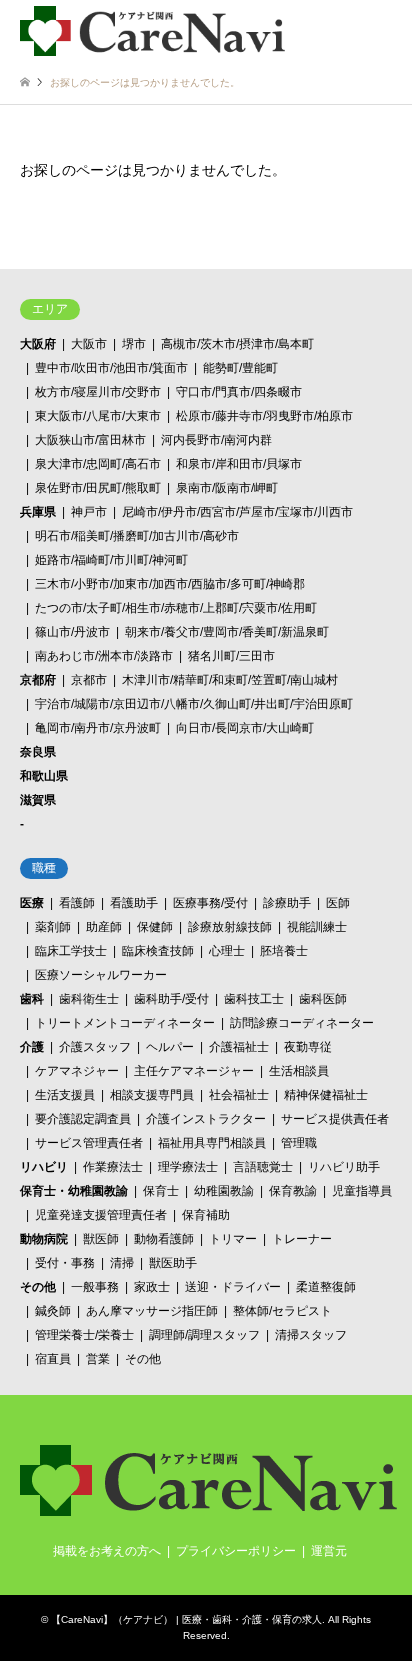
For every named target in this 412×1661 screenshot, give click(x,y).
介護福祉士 (239, 1047)
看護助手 (134, 903)
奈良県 (38, 752)
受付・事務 (65, 1263)
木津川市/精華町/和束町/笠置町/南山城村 (230, 680)
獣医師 (101, 1239)
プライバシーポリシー (236, 1551)
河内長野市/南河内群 (216, 440)
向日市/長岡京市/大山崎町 (245, 728)
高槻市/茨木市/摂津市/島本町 (237, 344)
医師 (338, 903)
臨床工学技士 (71, 951)
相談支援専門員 (152, 1095)
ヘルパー (170, 1047)
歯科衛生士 (89, 999)
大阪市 (89, 344)
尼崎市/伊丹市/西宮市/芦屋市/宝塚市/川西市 (237, 512)
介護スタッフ (95, 1047)
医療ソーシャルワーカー (101, 975)
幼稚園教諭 (224, 1191)
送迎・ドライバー (233, 1287)
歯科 (32, 999)
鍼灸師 (53, 1311)
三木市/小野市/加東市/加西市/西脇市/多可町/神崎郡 (170, 584)
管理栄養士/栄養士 (84, 1335)
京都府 (38, 680)
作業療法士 (113, 1167)
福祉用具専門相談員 (212, 1143)
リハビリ (44, 1167)
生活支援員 (65, 1095)
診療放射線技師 (230, 927)
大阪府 (38, 344)
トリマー (233, 1239)
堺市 (134, 344)
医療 (32, 903)
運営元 (329, 1551)
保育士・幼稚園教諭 (74, 1191)
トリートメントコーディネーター (125, 1023)
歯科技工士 (254, 999)
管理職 (299, 1143)
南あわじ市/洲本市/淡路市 (104, 656)
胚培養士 (284, 951)
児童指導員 (362, 1191)
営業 (98, 1359)
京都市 (89, 680)
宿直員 (53, 1359)
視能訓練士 (317, 927)
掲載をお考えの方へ (107, 1551)
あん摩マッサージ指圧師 (152, 1311)
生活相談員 (299, 1071)
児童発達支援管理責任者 (101, 1215)
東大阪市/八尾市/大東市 (98, 416)
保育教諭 (293, 1191)
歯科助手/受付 (171, 999)
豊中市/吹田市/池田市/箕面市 (111, 368)
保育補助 (206, 1215)
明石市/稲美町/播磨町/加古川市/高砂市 (137, 536)
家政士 (152, 1287)
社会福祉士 (239, 1095)
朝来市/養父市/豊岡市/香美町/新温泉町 (227, 632)
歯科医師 (323, 999)
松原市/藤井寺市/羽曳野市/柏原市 (264, 416)
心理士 (227, 951)
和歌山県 (44, 776)
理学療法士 (188, 1167)
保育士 (161, 1191)
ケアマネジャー (77, 1071)
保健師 (155, 927)
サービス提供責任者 (335, 1119)
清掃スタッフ (311, 1335)
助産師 (104, 927)
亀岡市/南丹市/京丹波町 (98, 728)
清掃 (122, 1263)
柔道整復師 (326, 1287)
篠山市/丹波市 (72, 632)
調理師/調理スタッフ (204, 1335)
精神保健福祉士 (326, 1095)
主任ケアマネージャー (194, 1071)
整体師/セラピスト (282, 1311)
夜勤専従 (308, 1047)
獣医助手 (173, 1263)
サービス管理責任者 (89, 1143)
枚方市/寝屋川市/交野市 (98, 392)
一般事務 (95, 1287)
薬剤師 (53, 927)
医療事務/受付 (210, 903)
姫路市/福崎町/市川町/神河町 (111, 560)
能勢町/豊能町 (240, 368)
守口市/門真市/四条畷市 (239, 392)
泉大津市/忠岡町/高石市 (98, 464)
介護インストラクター (206, 1119)
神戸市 (89, 512)
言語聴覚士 (263, 1167)
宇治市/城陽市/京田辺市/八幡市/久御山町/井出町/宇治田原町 (194, 704)
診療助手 (287, 903)
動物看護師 (164, 1239)
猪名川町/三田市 (231, 656)
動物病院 (44, 1239)
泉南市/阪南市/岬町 (227, 488)
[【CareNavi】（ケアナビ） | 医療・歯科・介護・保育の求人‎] (152, 30)
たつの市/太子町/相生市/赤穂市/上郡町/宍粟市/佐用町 (176, 608)
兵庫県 (38, 512)
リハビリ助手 (344, 1167)
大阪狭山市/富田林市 (90, 440)
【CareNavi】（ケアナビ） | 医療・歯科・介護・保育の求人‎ (186, 1619)
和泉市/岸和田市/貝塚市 (239, 464)
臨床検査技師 (158, 951)
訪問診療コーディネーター (302, 1023)
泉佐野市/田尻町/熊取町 (98, 488)
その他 (38, 1287)
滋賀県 (38, 800)
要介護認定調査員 (83, 1119)
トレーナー (302, 1239)
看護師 (77, 903)
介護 (32, 1047)
